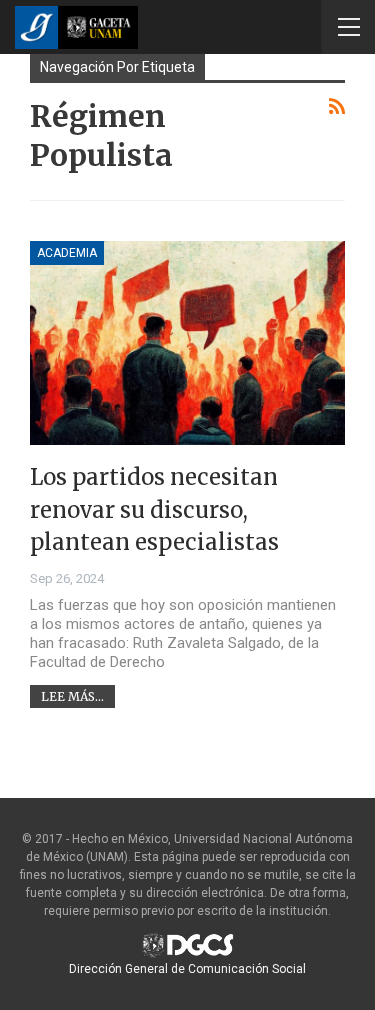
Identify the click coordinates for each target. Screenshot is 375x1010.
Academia (67, 253)
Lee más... (72, 696)
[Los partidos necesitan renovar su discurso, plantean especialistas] (187, 343)
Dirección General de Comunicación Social (187, 969)
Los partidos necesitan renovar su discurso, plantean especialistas (154, 509)
